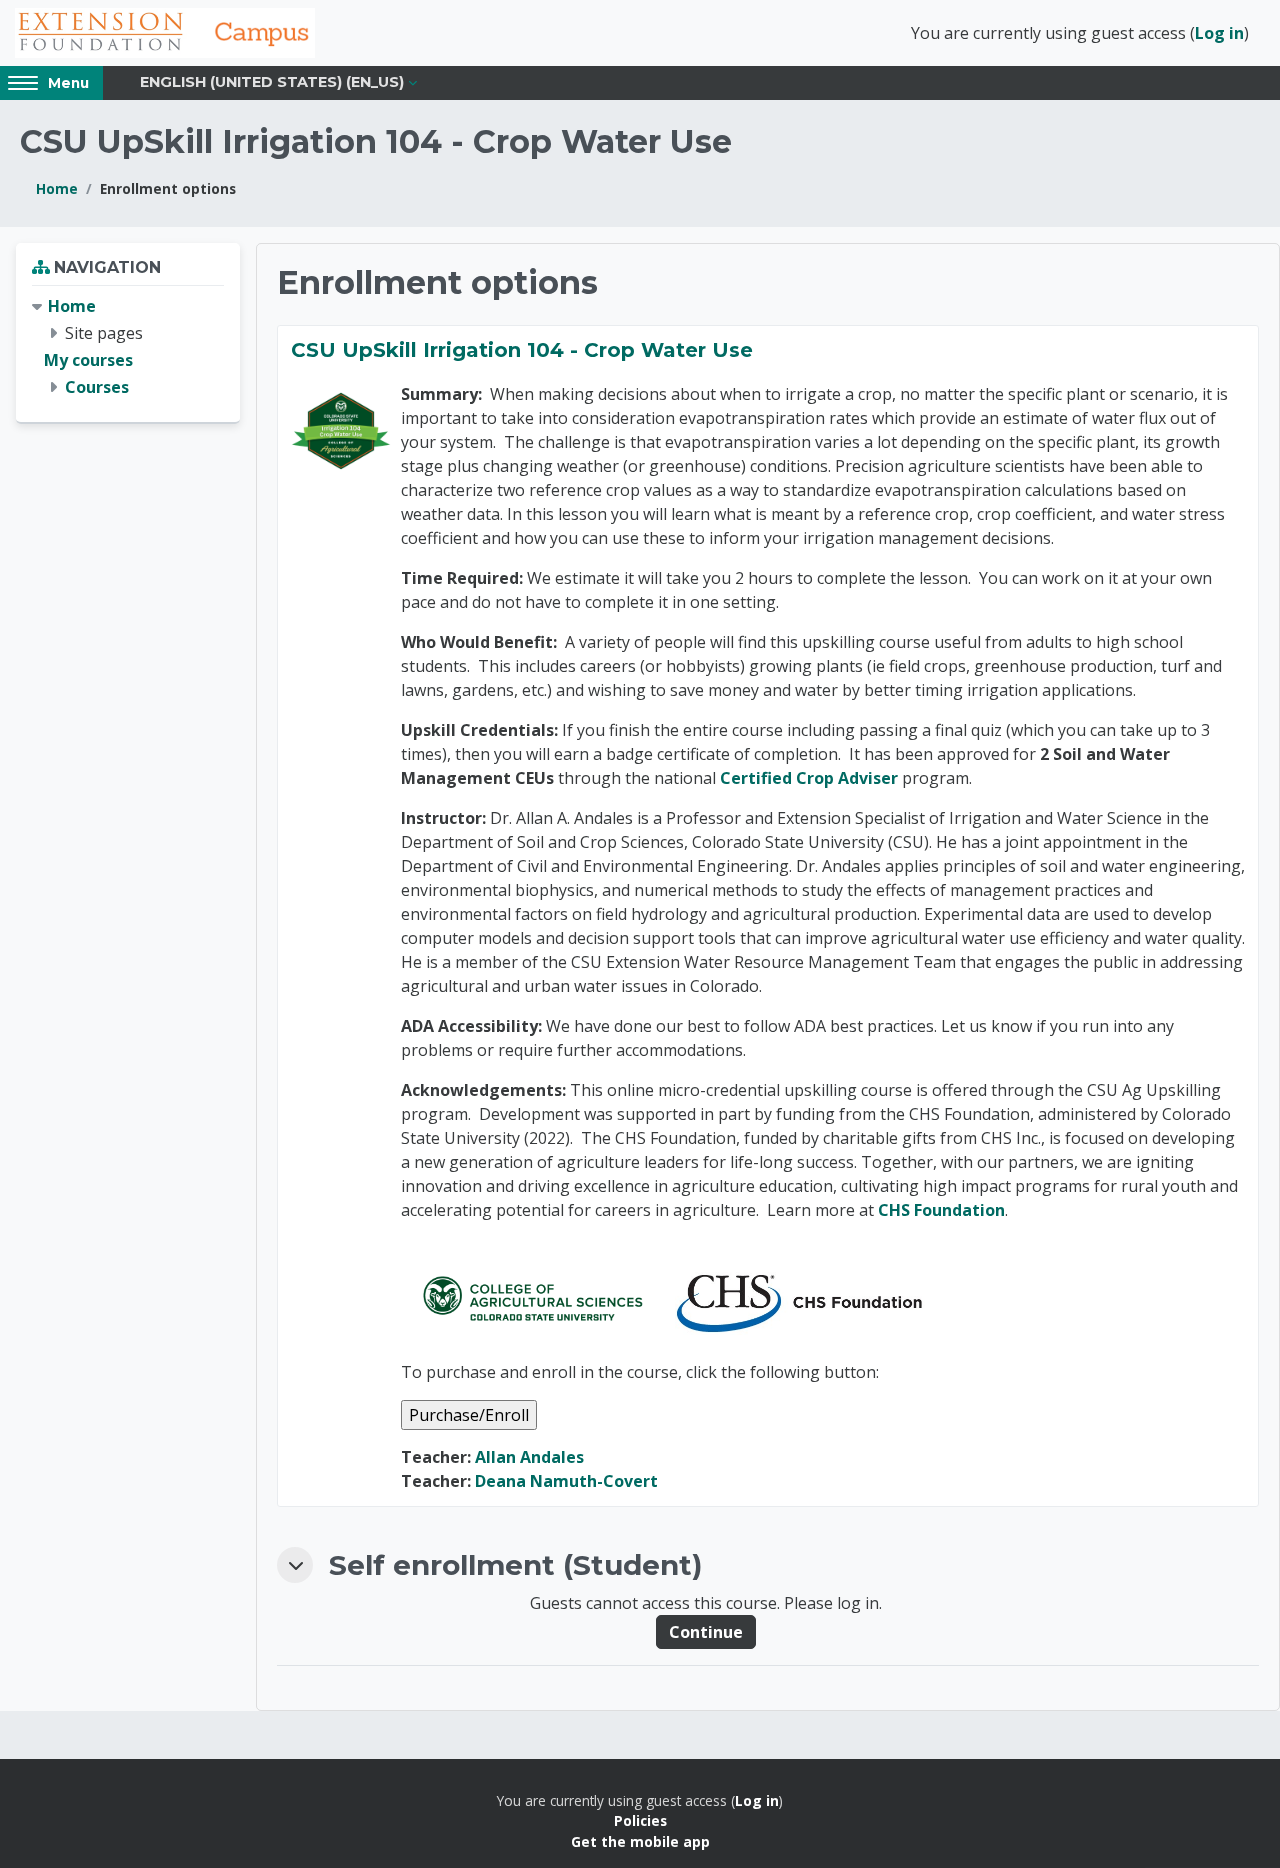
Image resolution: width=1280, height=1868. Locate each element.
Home (57, 188)
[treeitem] (128, 347)
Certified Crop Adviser (809, 778)
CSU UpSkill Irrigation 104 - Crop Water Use (522, 350)
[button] (295, 1565)
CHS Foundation (941, 1210)
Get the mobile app (640, 1841)
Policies (640, 1820)
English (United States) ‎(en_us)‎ (272, 82)
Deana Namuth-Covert (566, 1481)
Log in (1219, 33)
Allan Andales (529, 1457)
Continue (706, 1632)
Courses (97, 387)
